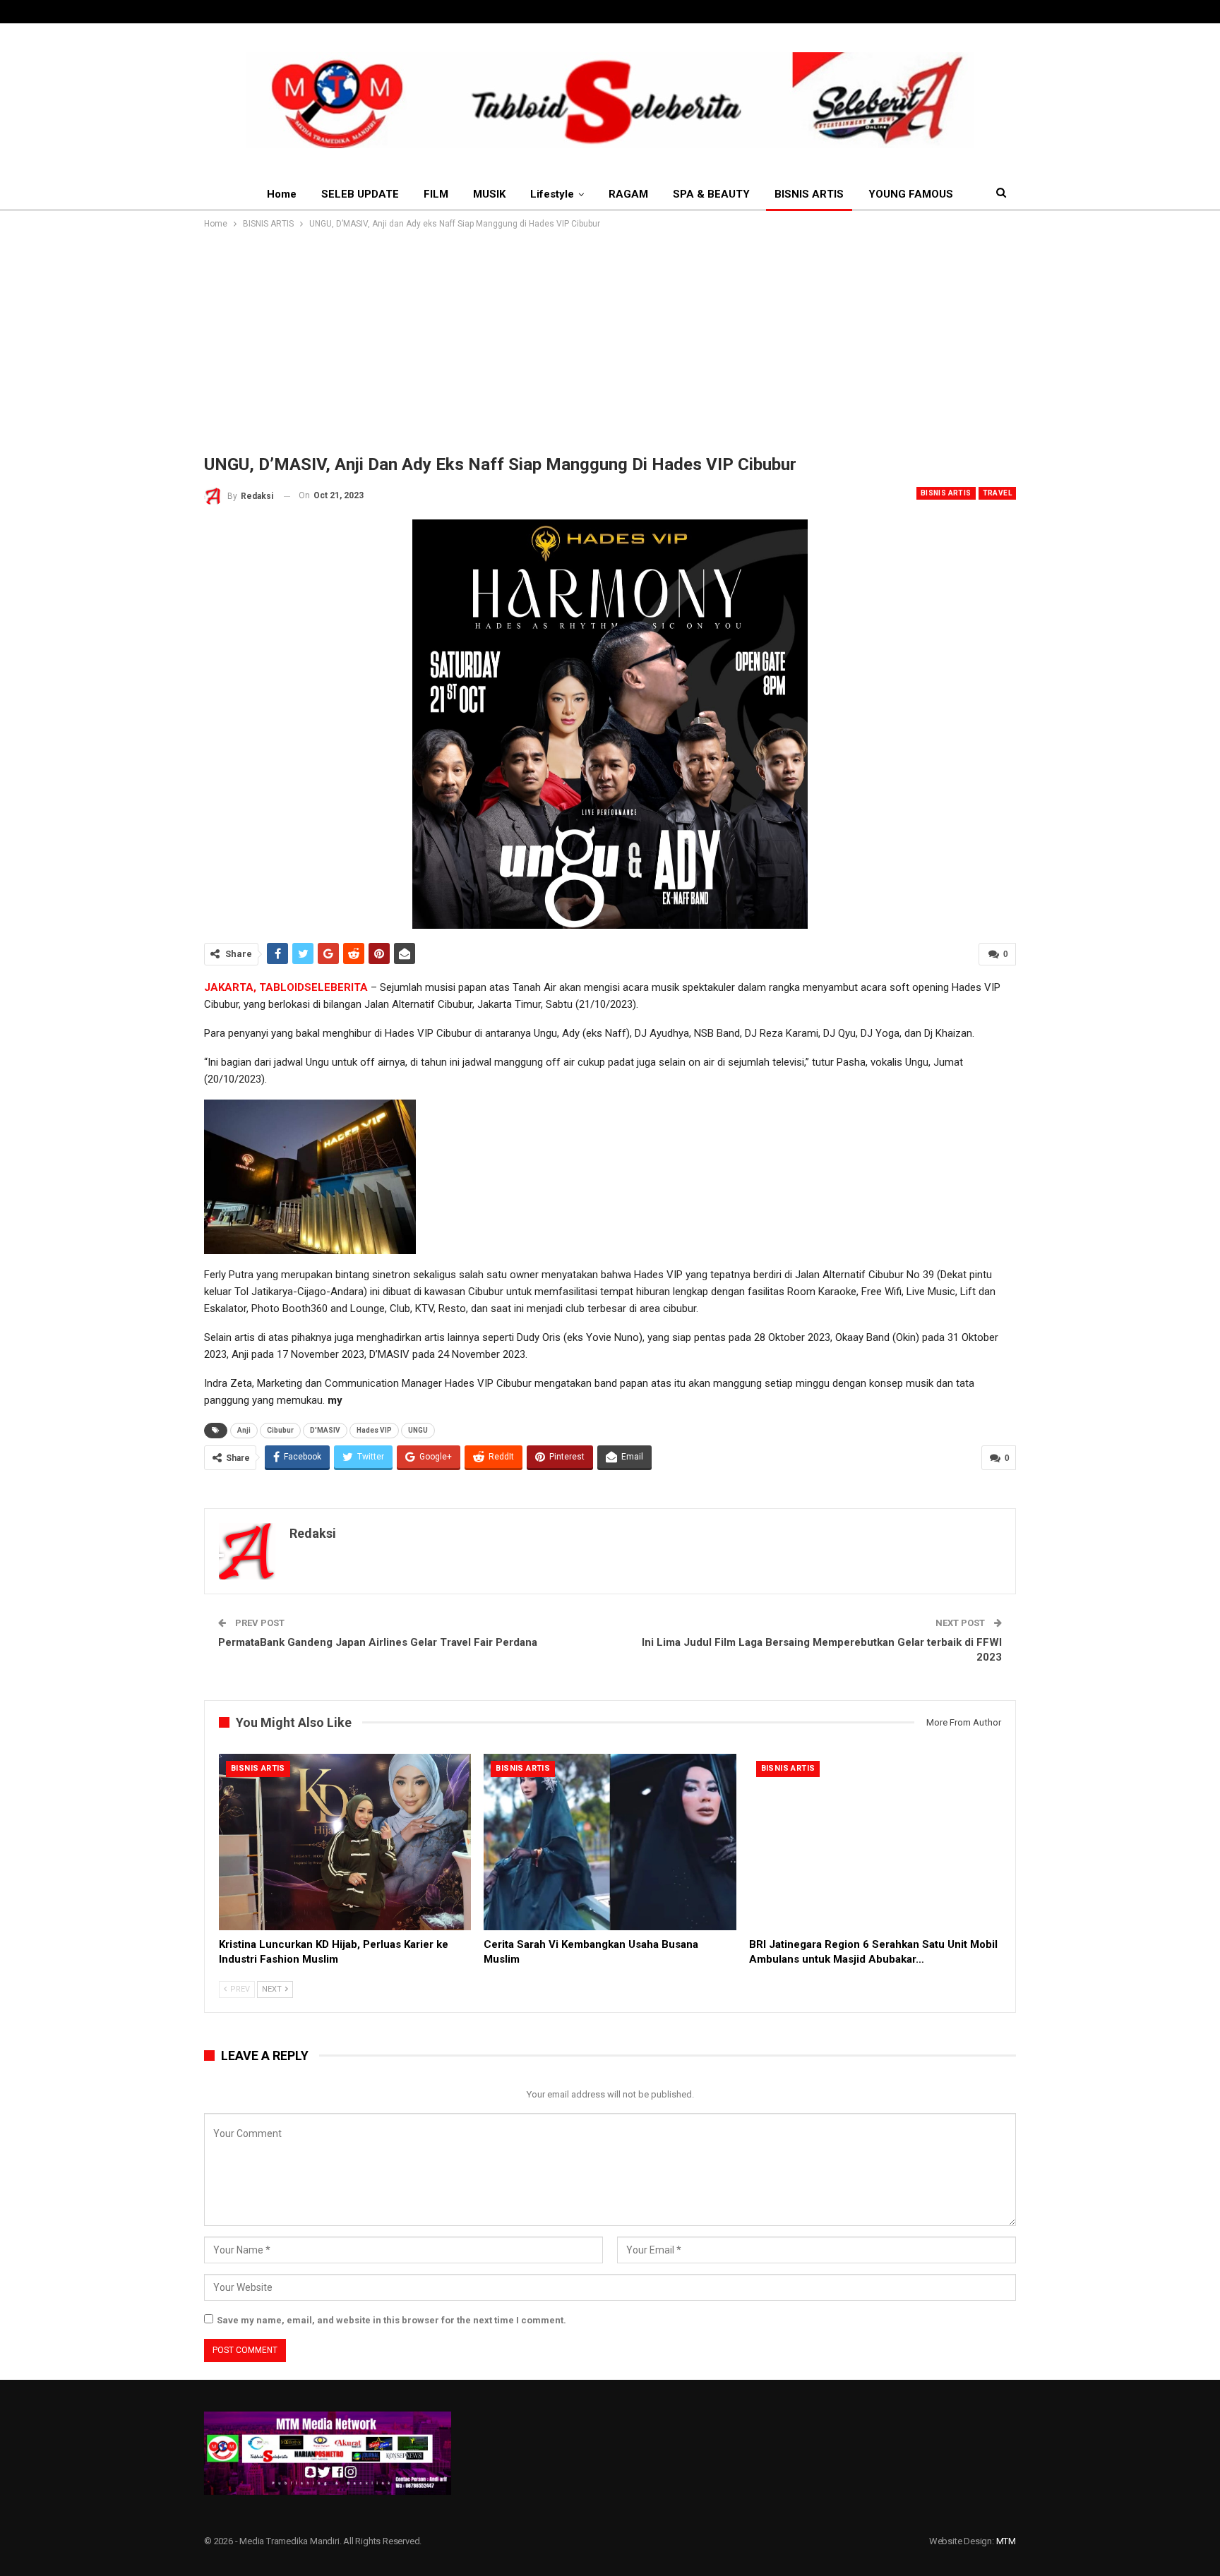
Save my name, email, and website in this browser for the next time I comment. (391, 2320)
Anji (244, 1430)
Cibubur (280, 1430)
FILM (436, 194)
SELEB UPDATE (360, 194)
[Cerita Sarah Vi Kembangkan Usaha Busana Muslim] (610, 1842)
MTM (1006, 2541)
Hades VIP (374, 1430)
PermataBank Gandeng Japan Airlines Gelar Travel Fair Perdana (378, 1642)
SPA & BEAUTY (711, 194)
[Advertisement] (610, 337)
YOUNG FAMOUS (911, 194)
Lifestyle (552, 194)
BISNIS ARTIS (809, 194)
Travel (997, 493)
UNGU (418, 1430)
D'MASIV (325, 1430)
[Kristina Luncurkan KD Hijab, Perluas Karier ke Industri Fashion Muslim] (345, 1842)
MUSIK (489, 194)
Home (282, 194)
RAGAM (628, 194)
